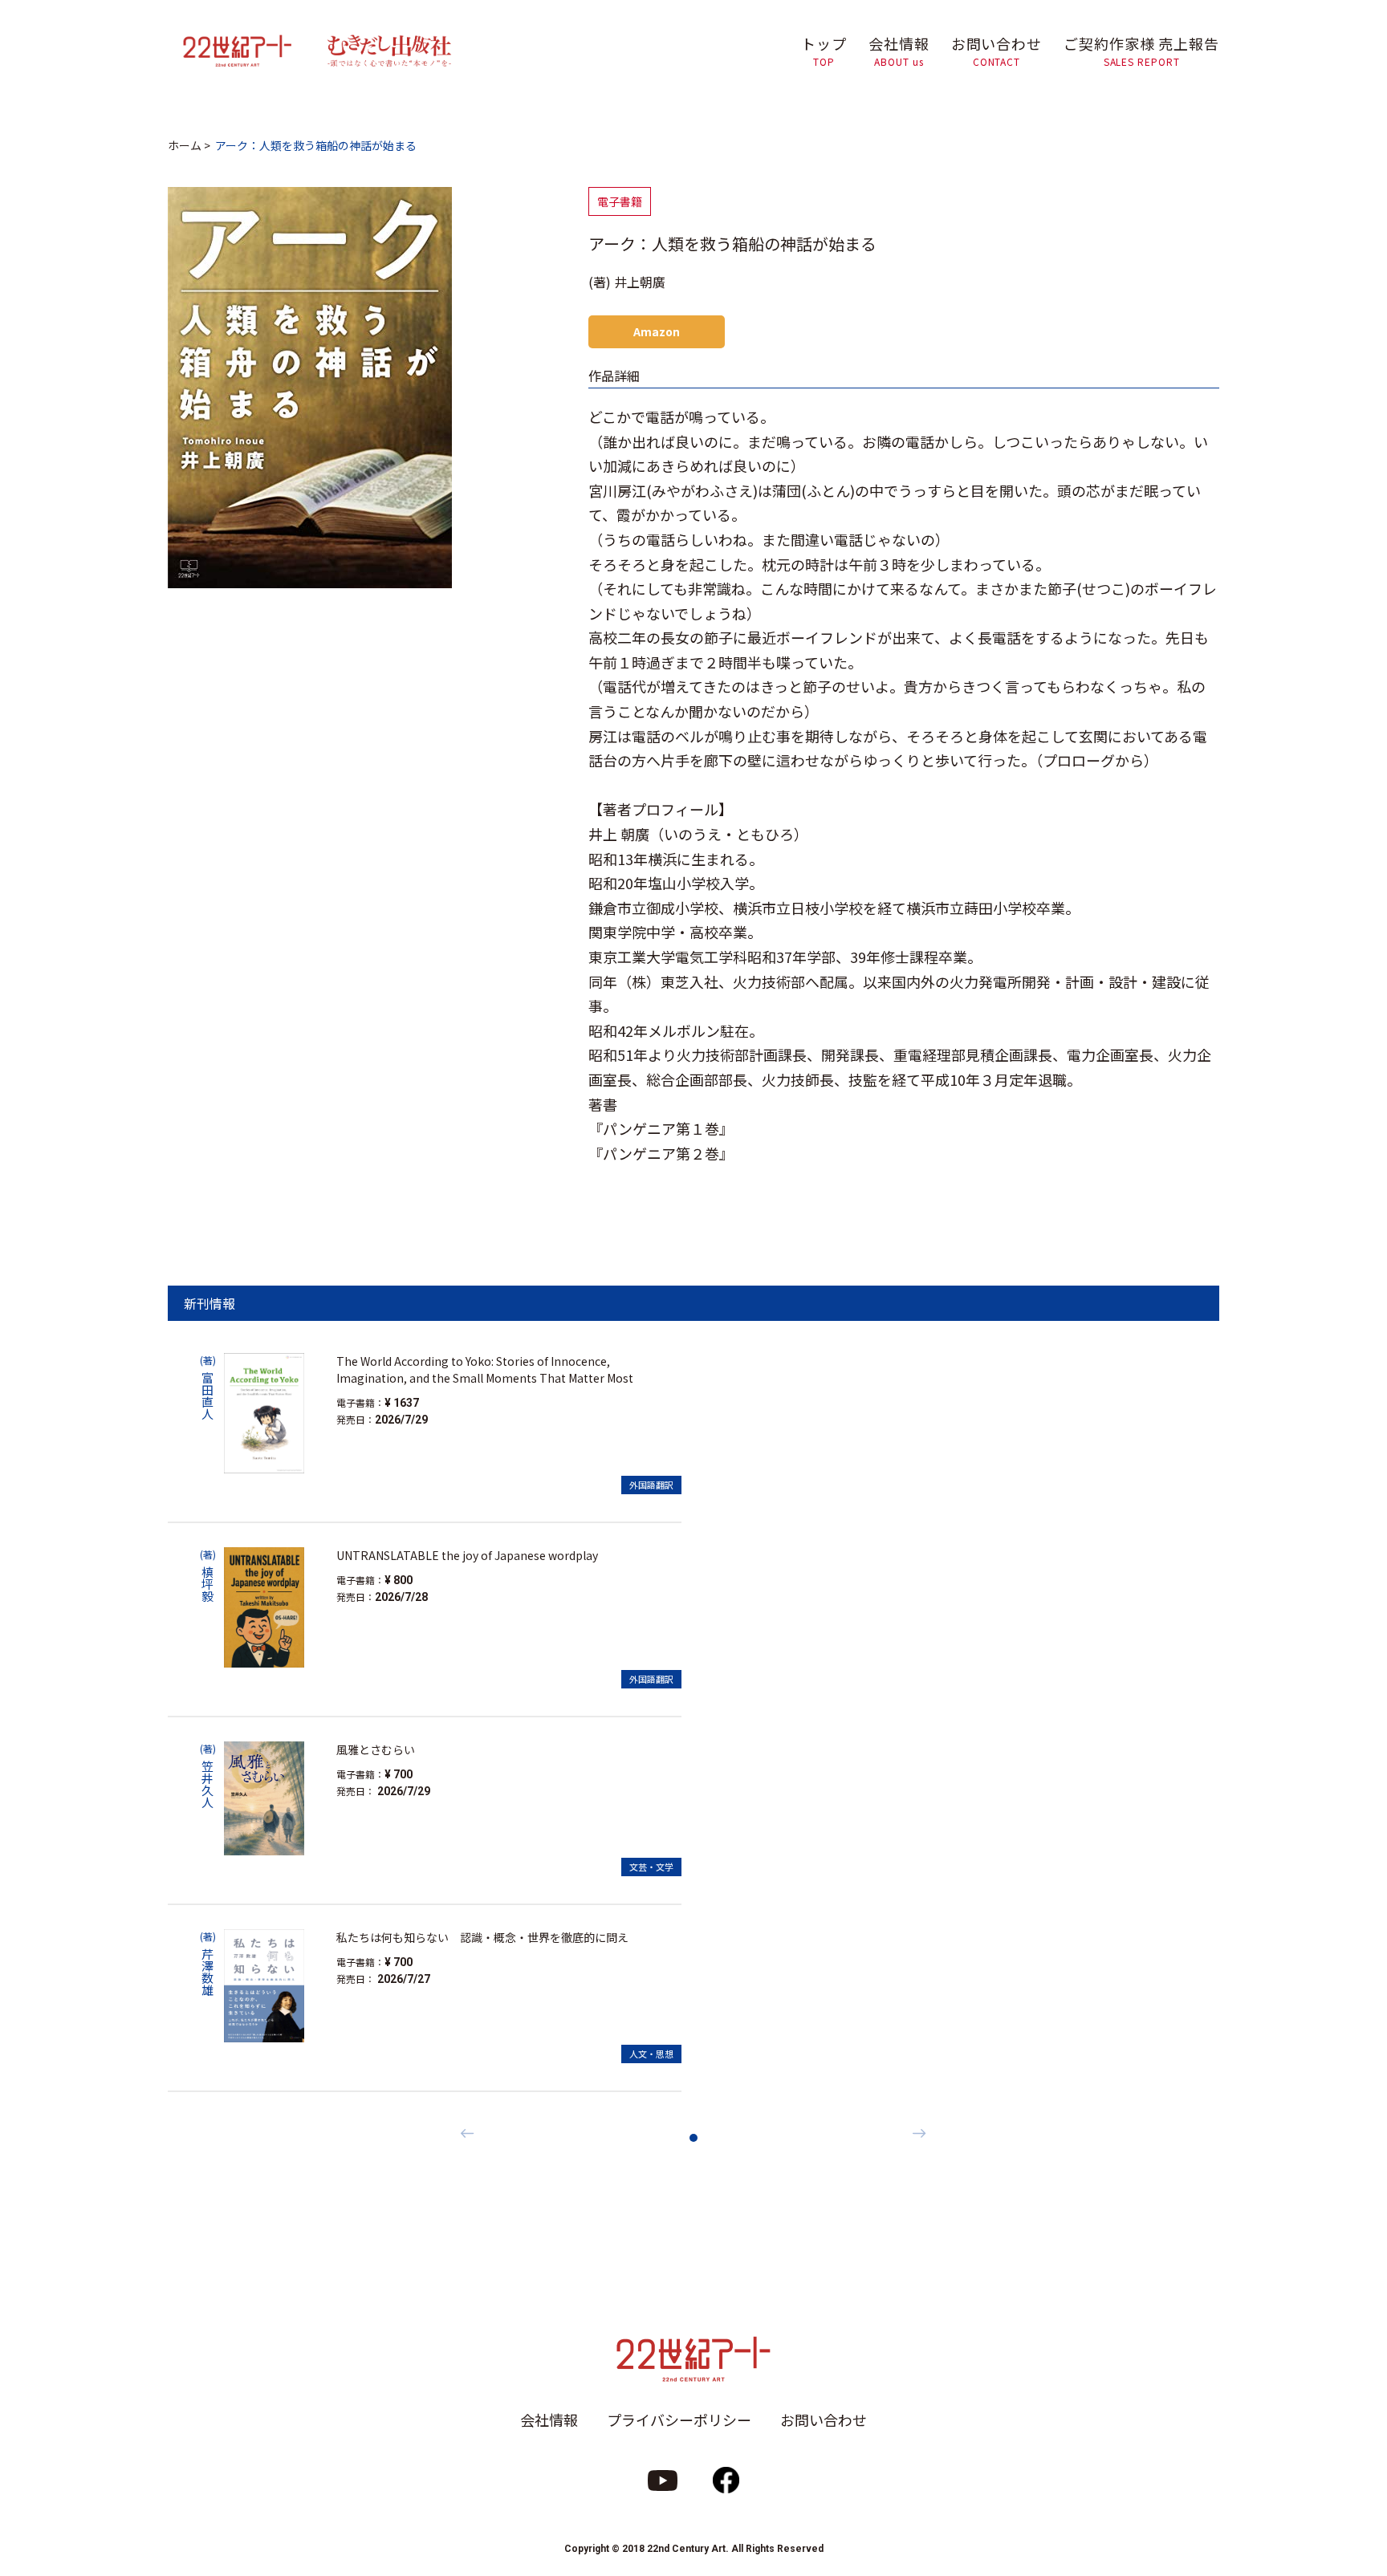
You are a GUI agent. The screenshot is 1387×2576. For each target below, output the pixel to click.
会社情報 (899, 51)
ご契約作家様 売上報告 (1141, 51)
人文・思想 (651, 2054)
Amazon (657, 331)
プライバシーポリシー (679, 2420)
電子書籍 (620, 201)
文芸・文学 (651, 1867)
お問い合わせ (997, 51)
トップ (824, 51)
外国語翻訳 (651, 1485)
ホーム (185, 145)
